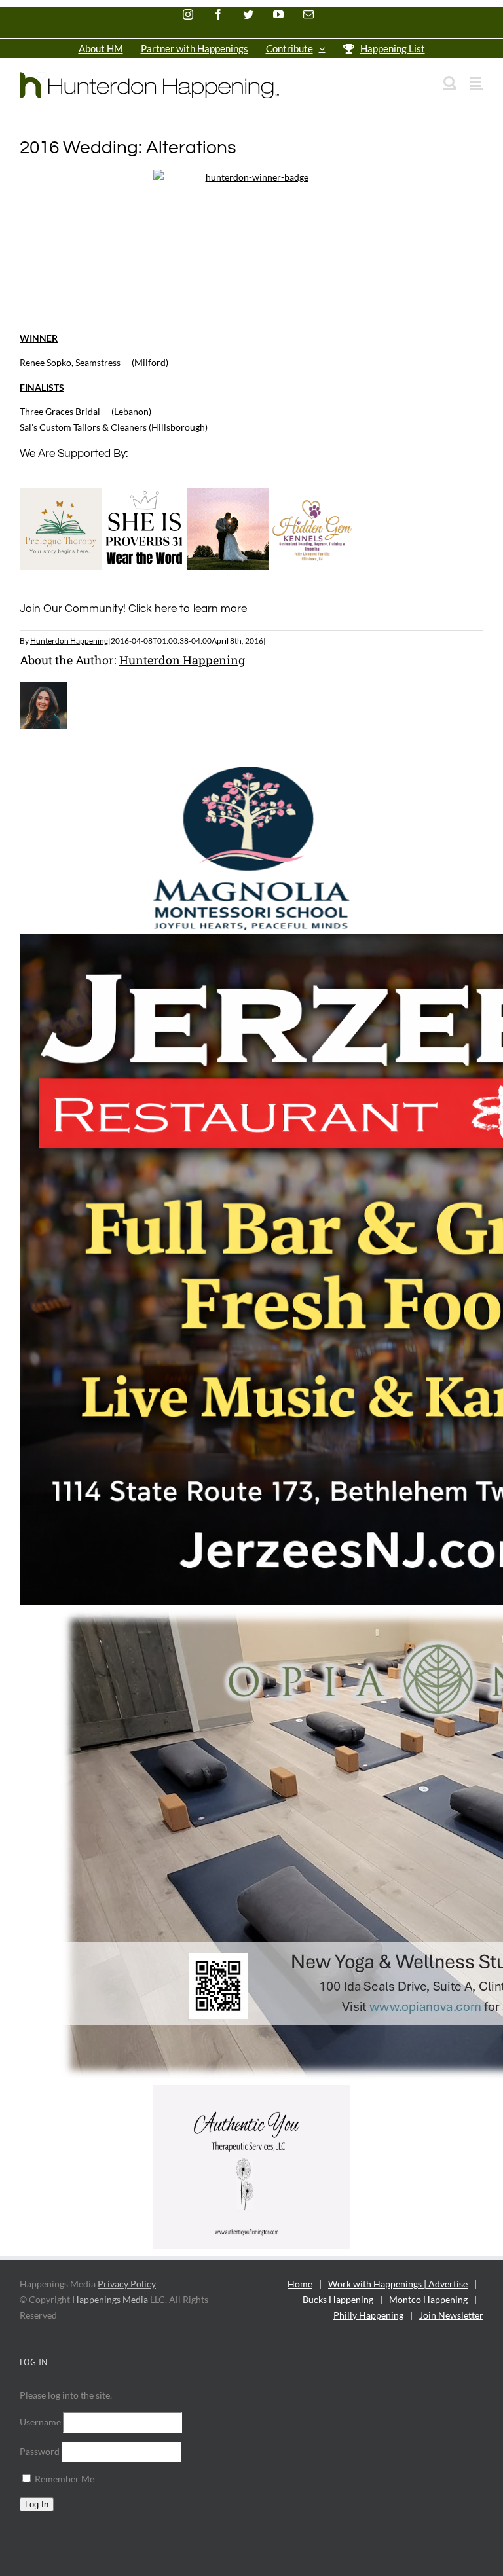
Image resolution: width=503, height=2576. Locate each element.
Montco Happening (428, 2299)
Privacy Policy (127, 2284)
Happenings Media (110, 2299)
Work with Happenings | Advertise (398, 2284)
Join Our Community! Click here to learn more (133, 609)
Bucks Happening (338, 2299)
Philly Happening (368, 2315)
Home (300, 2284)
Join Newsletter (451, 2315)
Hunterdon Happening (69, 641)
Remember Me (64, 2479)
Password (40, 2451)
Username (40, 2422)
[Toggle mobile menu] (476, 82)
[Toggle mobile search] (450, 82)
